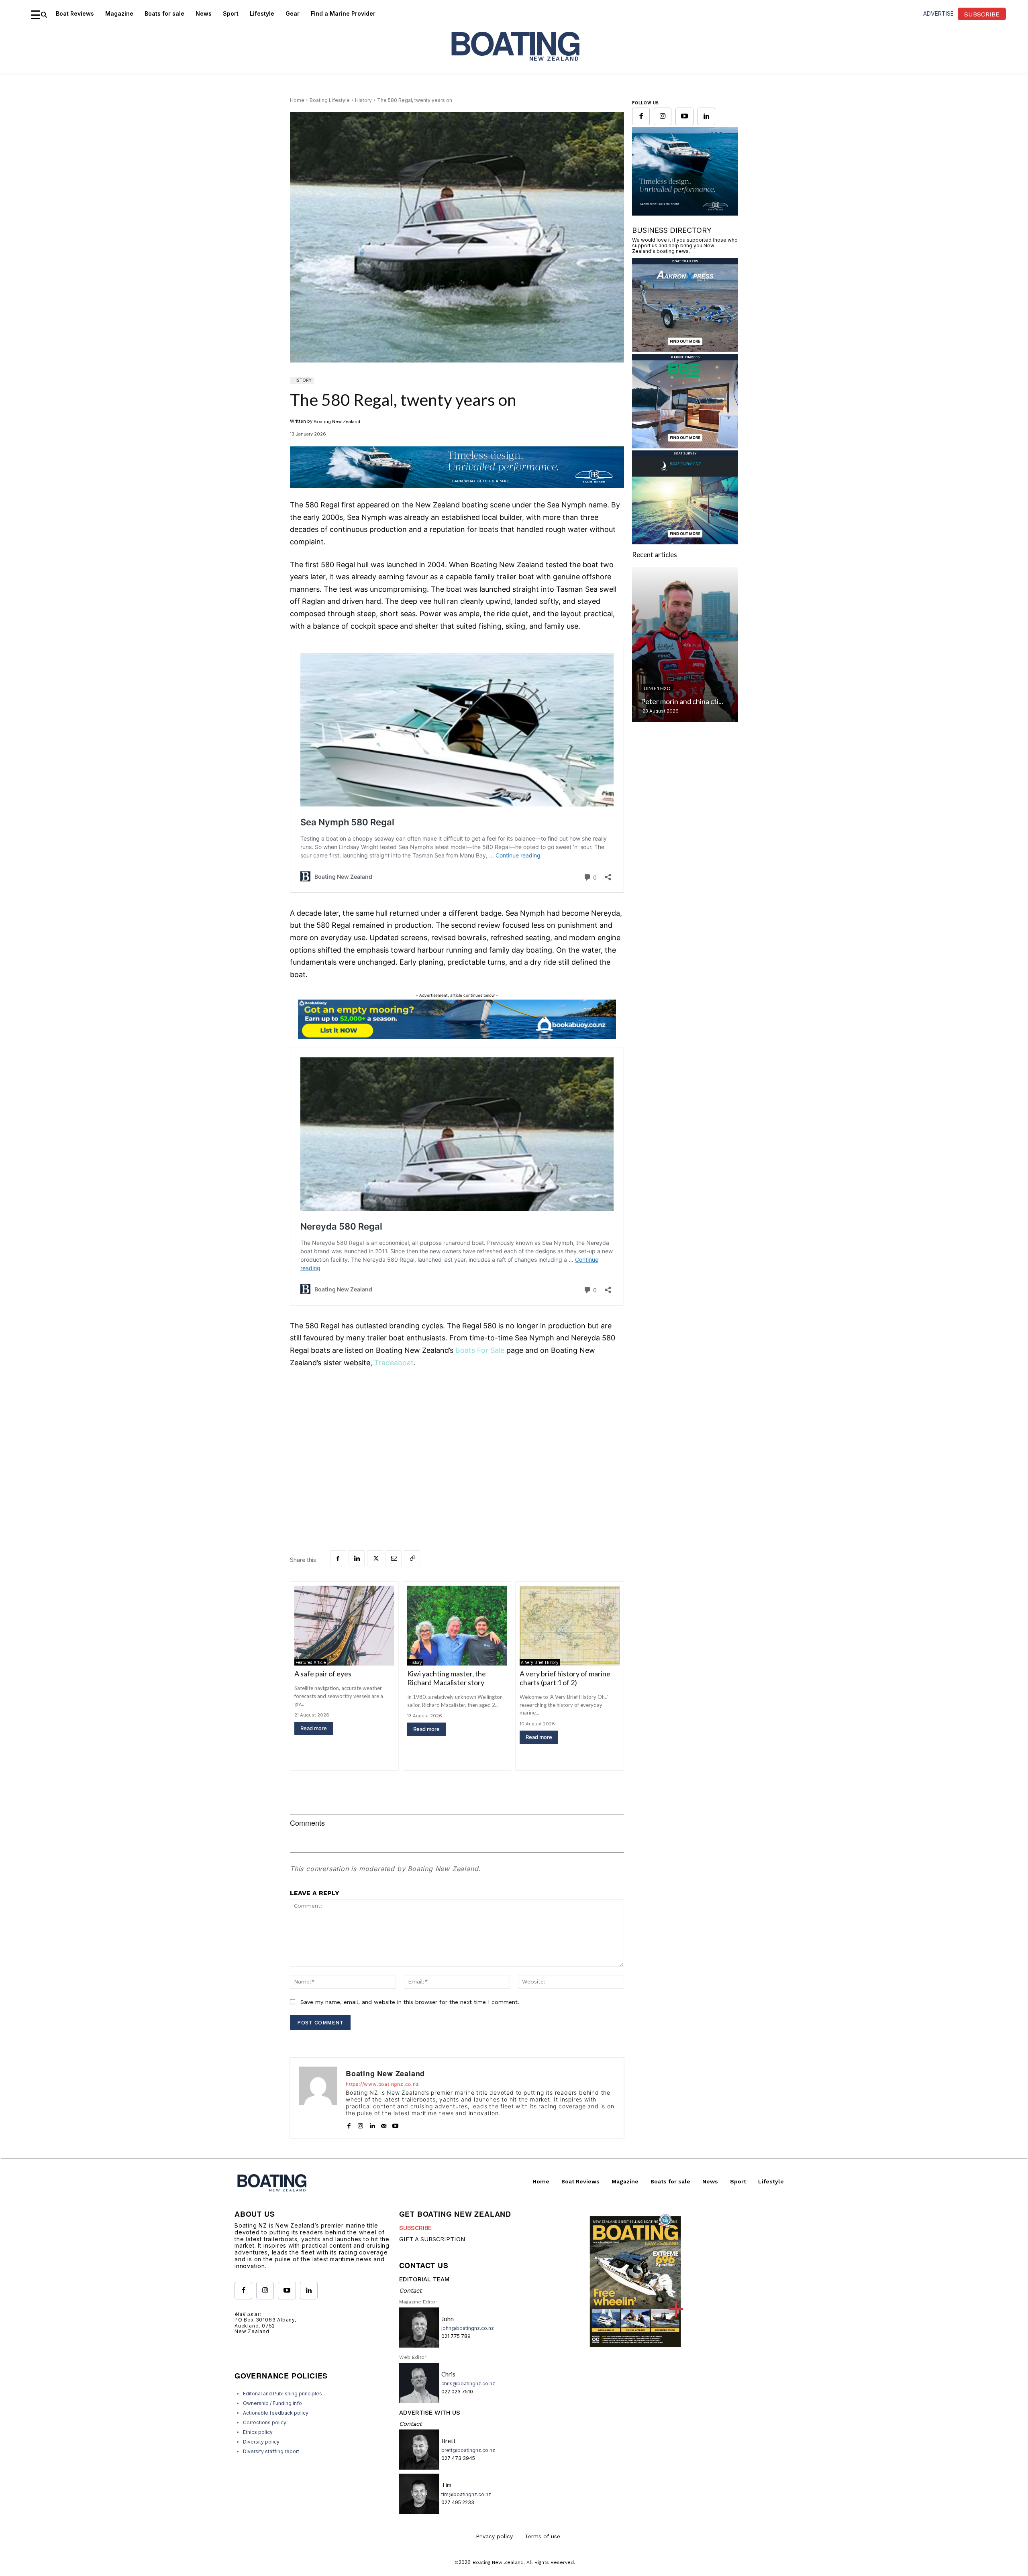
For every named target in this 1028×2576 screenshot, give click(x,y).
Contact (410, 2291)
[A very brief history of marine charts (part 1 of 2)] (570, 1626)
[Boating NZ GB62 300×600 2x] (685, 337)
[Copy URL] (412, 1558)
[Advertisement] (457, 1436)
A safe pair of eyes (323, 1674)
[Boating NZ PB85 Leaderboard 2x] (457, 494)
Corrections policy (265, 2422)
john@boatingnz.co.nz (468, 2328)
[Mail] (384, 2124)
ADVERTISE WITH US (430, 2413)
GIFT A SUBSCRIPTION (432, 2239)
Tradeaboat (394, 1363)
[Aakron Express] (685, 473)
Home (297, 100)
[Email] (394, 1558)
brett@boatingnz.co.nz (468, 2450)
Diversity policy (261, 2442)
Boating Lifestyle (330, 100)
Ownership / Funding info (272, 2403)
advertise (938, 13)
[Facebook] (338, 1558)
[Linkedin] (357, 1558)
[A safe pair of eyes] (344, 1626)
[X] (375, 1558)
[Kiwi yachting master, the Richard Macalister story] (457, 1626)
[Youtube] (395, 2124)
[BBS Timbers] (685, 569)
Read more (314, 1728)
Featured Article (311, 1662)
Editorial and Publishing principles (282, 2394)
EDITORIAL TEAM (424, 2279)
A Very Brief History (540, 1662)
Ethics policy (258, 2432)
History (363, 100)
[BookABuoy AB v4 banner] (457, 1019)
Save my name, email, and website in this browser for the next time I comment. (410, 2002)
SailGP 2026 (659, 812)
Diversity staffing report (271, 2451)
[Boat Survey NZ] (685, 665)
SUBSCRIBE (415, 2228)
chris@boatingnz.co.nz (468, 2384)
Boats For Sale (480, 1350)
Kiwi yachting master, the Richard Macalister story (447, 1678)
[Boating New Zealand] (318, 2098)
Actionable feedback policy (276, 2413)
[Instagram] (360, 2124)
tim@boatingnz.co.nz (466, 2494)
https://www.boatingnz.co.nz (382, 2084)
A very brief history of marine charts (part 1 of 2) (565, 1678)
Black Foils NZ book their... (684, 825)
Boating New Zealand (337, 422)
